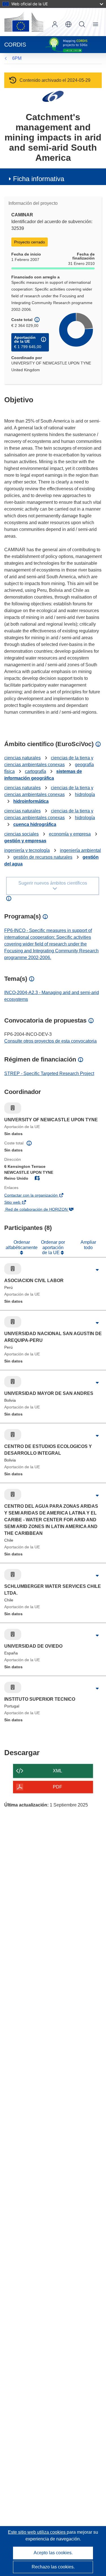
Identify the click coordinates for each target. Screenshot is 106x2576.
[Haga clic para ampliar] (97, 1270)
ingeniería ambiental (80, 850)
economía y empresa (70, 834)
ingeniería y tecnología (27, 850)
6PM (17, 58)
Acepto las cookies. (53, 2553)
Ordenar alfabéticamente (22, 1245)
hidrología (85, 794)
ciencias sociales (21, 834)
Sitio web (21, 1203)
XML (58, 1771)
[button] (68, 24)
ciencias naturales (22, 758)
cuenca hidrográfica (35, 824)
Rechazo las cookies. (53, 2567)
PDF (58, 1787)
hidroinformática (31, 801)
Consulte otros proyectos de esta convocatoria (50, 1041)
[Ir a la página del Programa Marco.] (53, 96)
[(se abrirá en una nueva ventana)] (24, 22)
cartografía (35, 771)
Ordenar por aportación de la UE (53, 1247)
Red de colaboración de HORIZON (44, 1210)
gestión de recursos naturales (43, 857)
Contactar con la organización (39, 1196)
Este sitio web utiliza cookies (37, 2532)
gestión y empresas (25, 841)
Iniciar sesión (55, 24)
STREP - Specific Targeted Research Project (49, 1073)
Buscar (82, 24)
